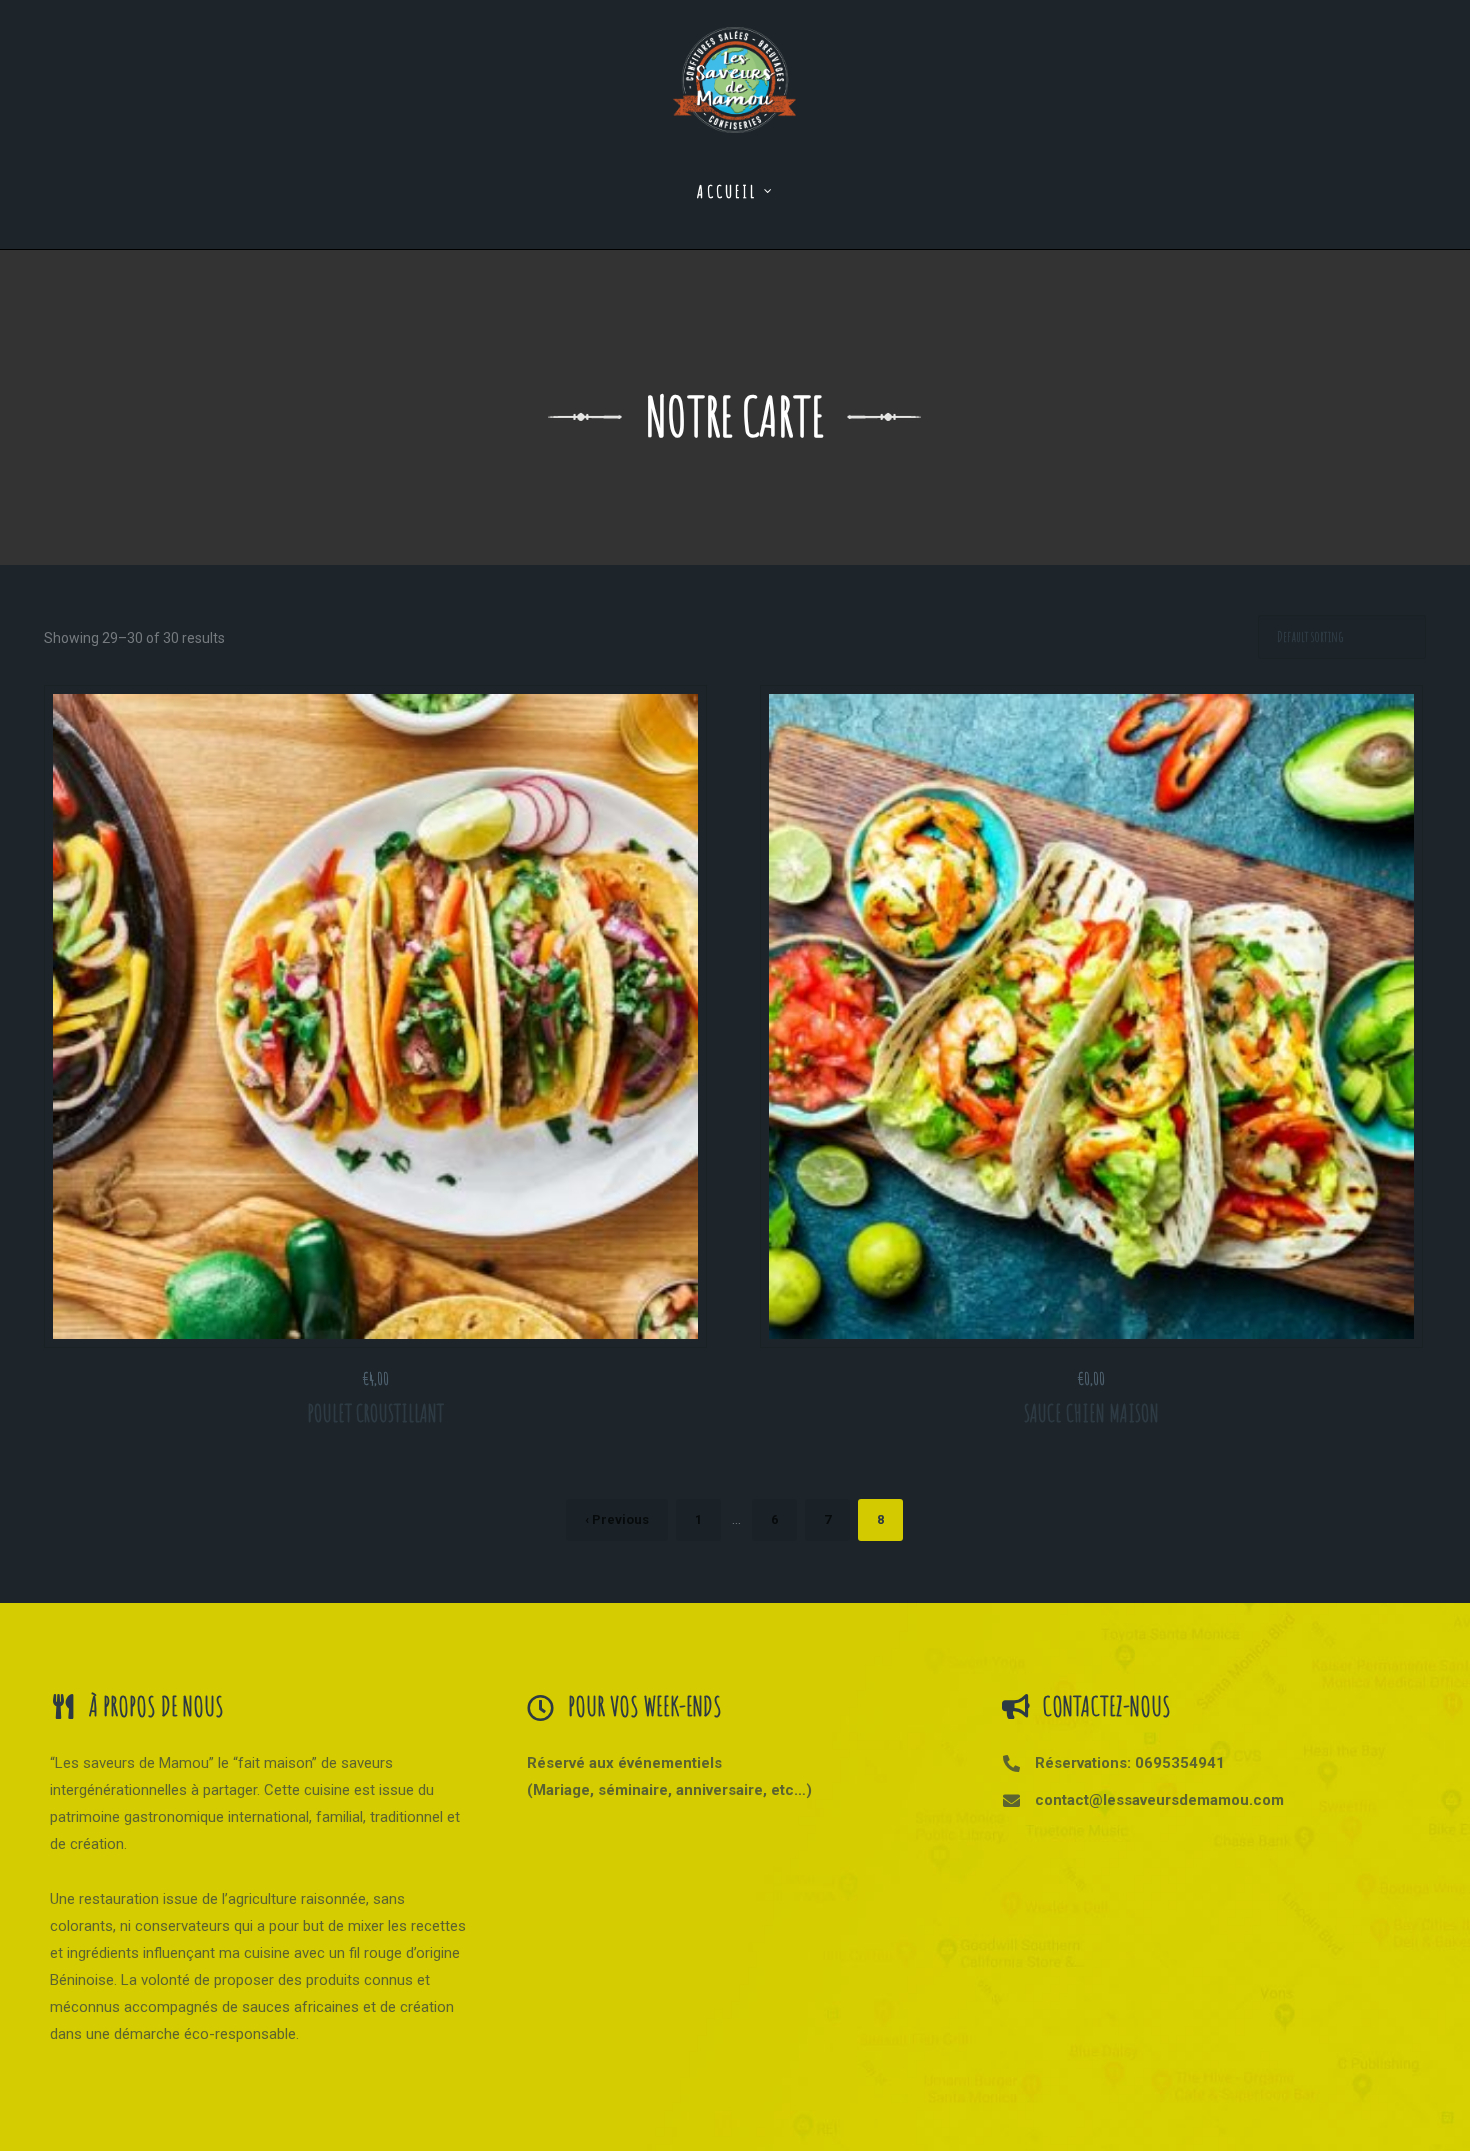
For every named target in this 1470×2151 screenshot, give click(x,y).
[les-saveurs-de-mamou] (735, 66)
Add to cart (384, 1320)
